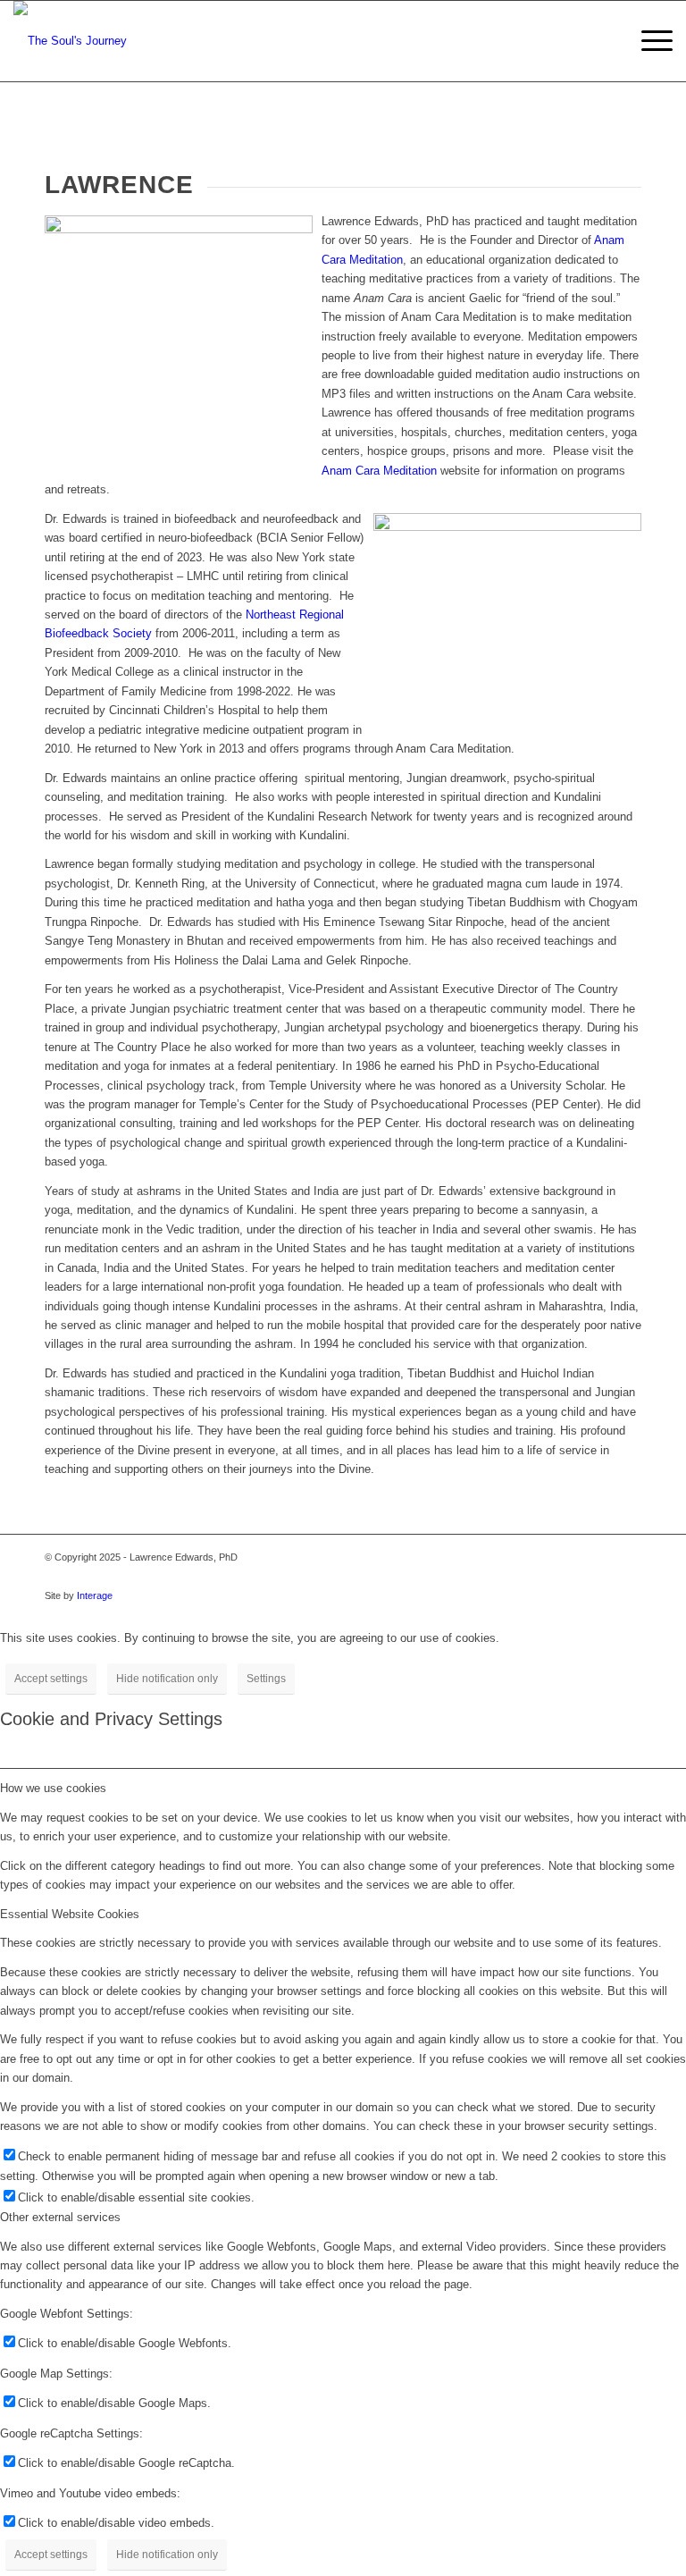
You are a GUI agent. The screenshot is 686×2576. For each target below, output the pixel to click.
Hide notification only (167, 1679)
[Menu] (648, 41)
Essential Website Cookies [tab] (70, 1914)
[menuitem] (648, 41)
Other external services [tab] (60, 2217)
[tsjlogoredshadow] (70, 41)
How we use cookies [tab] (53, 1788)
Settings (266, 1679)
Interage (95, 1595)
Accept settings (51, 1679)
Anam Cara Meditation (379, 471)
